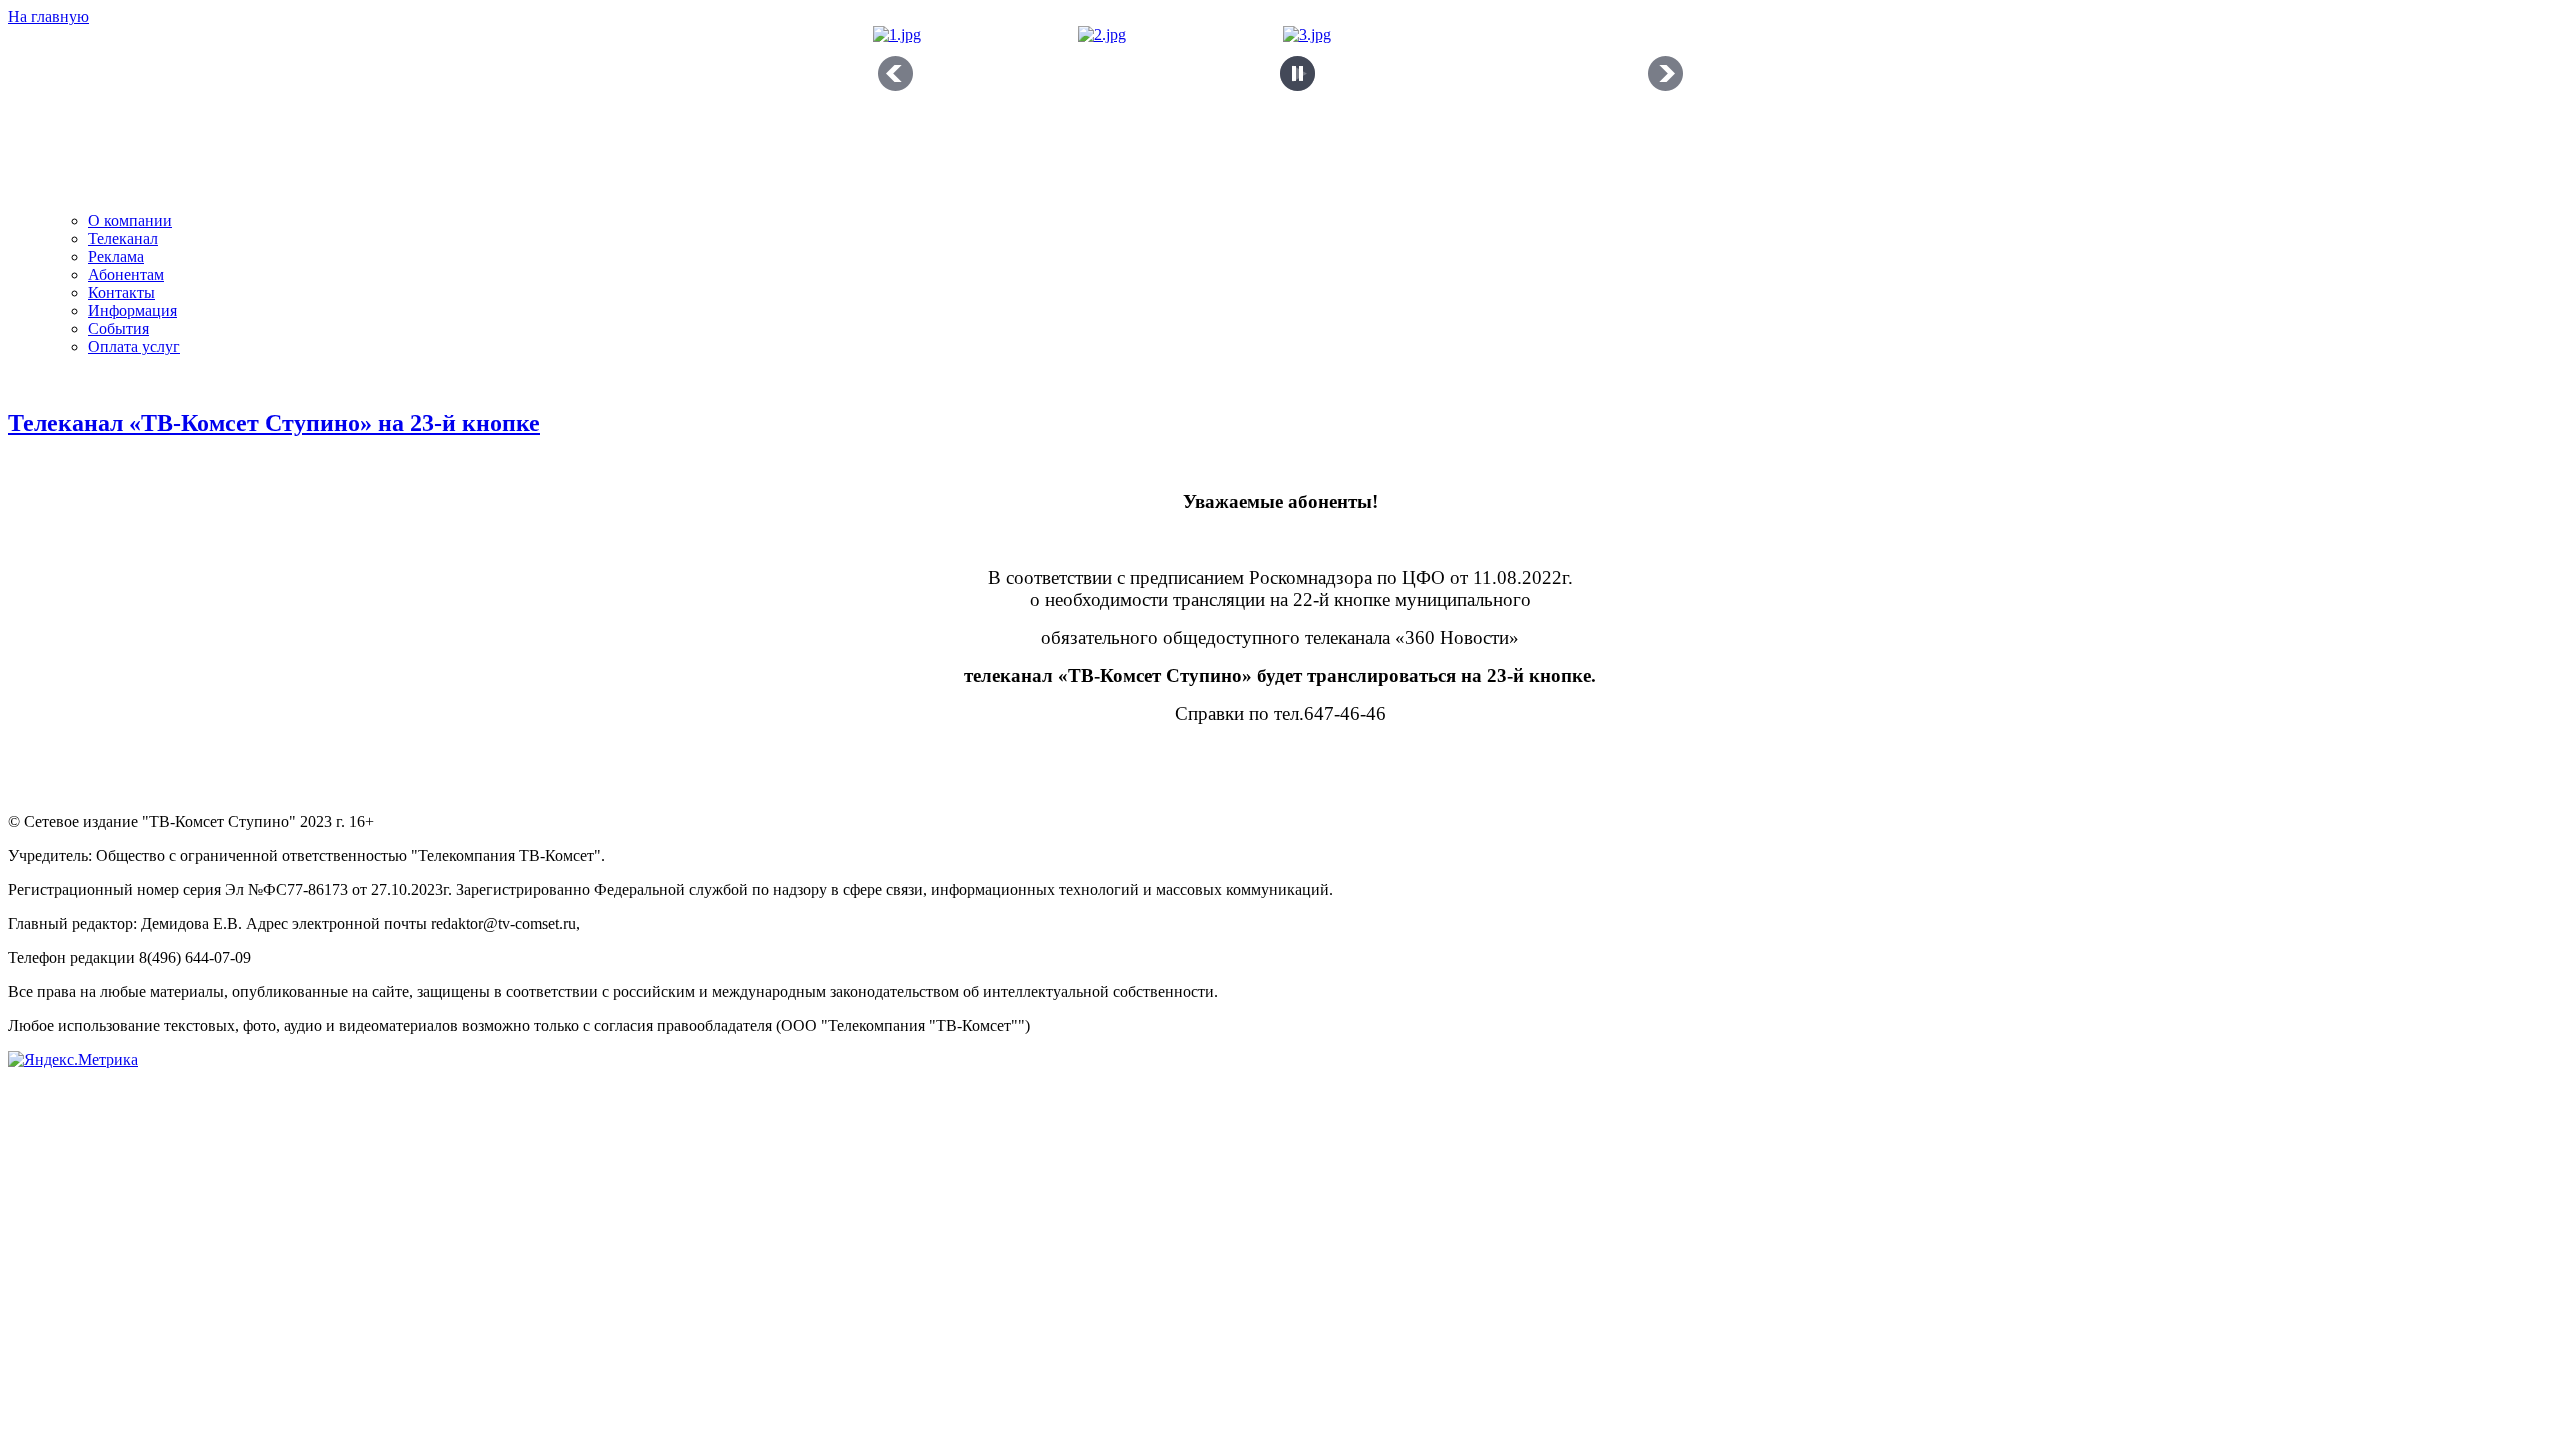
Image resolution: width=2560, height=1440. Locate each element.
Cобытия (118, 328)
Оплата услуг (134, 346)
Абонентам (126, 274)
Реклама (116, 256)
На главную (48, 16)
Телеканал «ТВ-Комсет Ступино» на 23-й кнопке (274, 423)
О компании (130, 220)
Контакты (121, 292)
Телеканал (123, 238)
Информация (132, 310)
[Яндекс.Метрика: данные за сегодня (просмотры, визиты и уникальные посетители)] (73, 1060)
